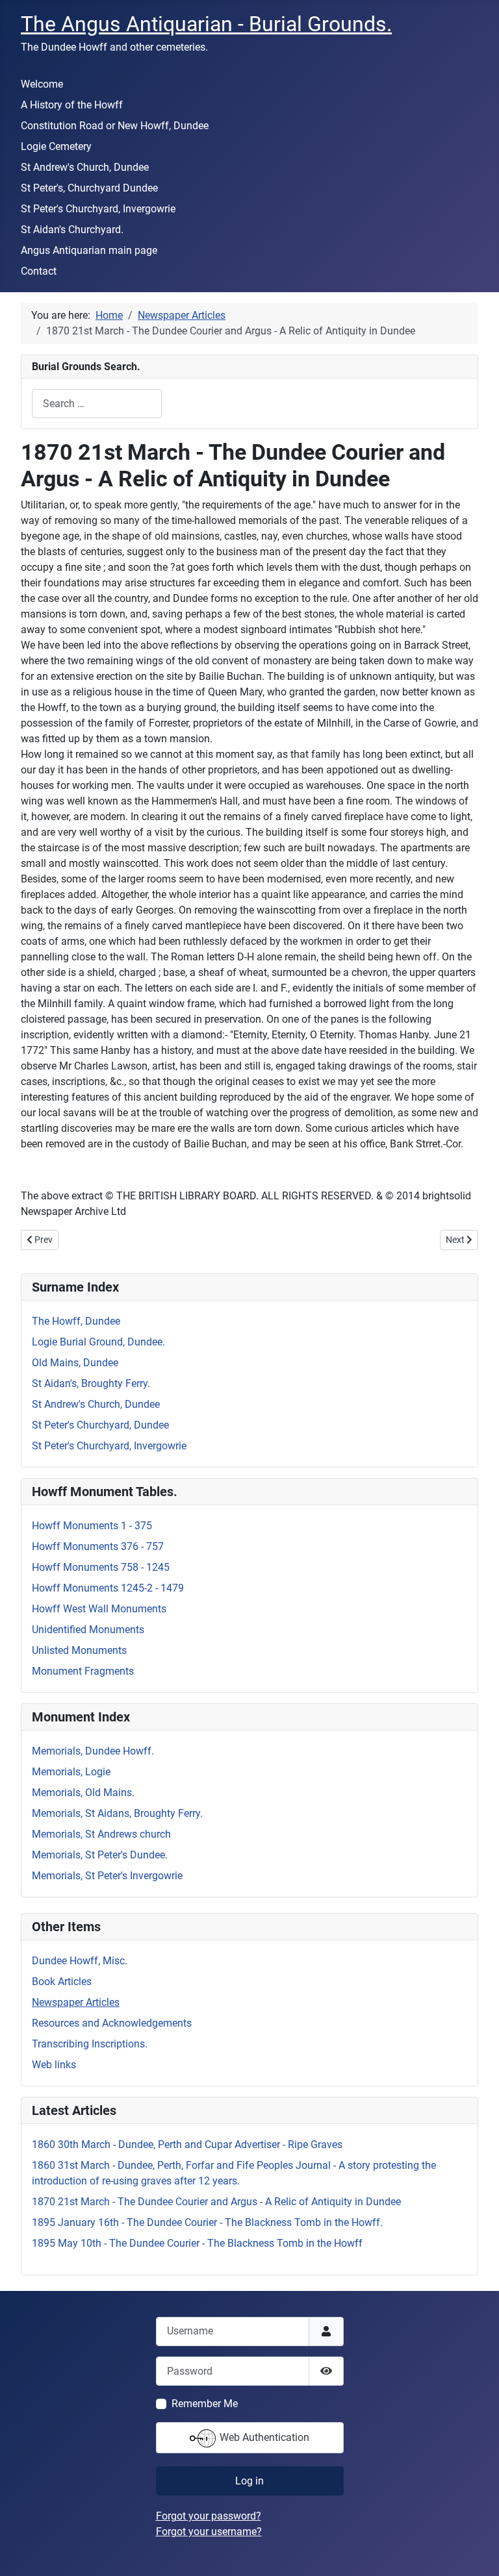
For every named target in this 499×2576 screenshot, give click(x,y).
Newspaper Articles (76, 2002)
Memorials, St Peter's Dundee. (100, 1855)
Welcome (42, 84)
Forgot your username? (209, 2532)
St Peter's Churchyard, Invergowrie (98, 209)
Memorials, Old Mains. (83, 1793)
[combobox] (97, 404)
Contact (39, 271)
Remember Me (205, 2404)
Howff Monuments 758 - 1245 (101, 1567)
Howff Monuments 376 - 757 (98, 1546)
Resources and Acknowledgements (112, 2023)
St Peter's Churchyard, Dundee (100, 1425)
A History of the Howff (72, 105)
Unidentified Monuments (88, 1630)
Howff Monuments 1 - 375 (92, 1526)
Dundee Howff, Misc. (80, 1961)
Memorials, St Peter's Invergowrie (107, 1876)
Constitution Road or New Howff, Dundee (115, 126)
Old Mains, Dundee (75, 1363)
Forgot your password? (209, 2516)
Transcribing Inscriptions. (90, 2044)
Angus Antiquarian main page (89, 250)
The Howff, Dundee (76, 1321)
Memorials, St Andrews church (101, 1834)
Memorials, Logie (71, 1772)
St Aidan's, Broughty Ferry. (91, 1383)
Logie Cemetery (56, 146)
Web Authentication (263, 2437)
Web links (54, 2065)
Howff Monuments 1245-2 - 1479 (108, 1588)
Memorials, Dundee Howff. (93, 1751)
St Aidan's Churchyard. (72, 230)
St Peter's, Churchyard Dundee (89, 188)
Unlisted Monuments (79, 1650)
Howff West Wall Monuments (99, 1609)
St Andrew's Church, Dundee (85, 167)
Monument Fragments (83, 1671)
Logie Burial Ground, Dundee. (98, 1342)
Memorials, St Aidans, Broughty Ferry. (117, 1813)
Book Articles (62, 1982)
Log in (249, 2481)
